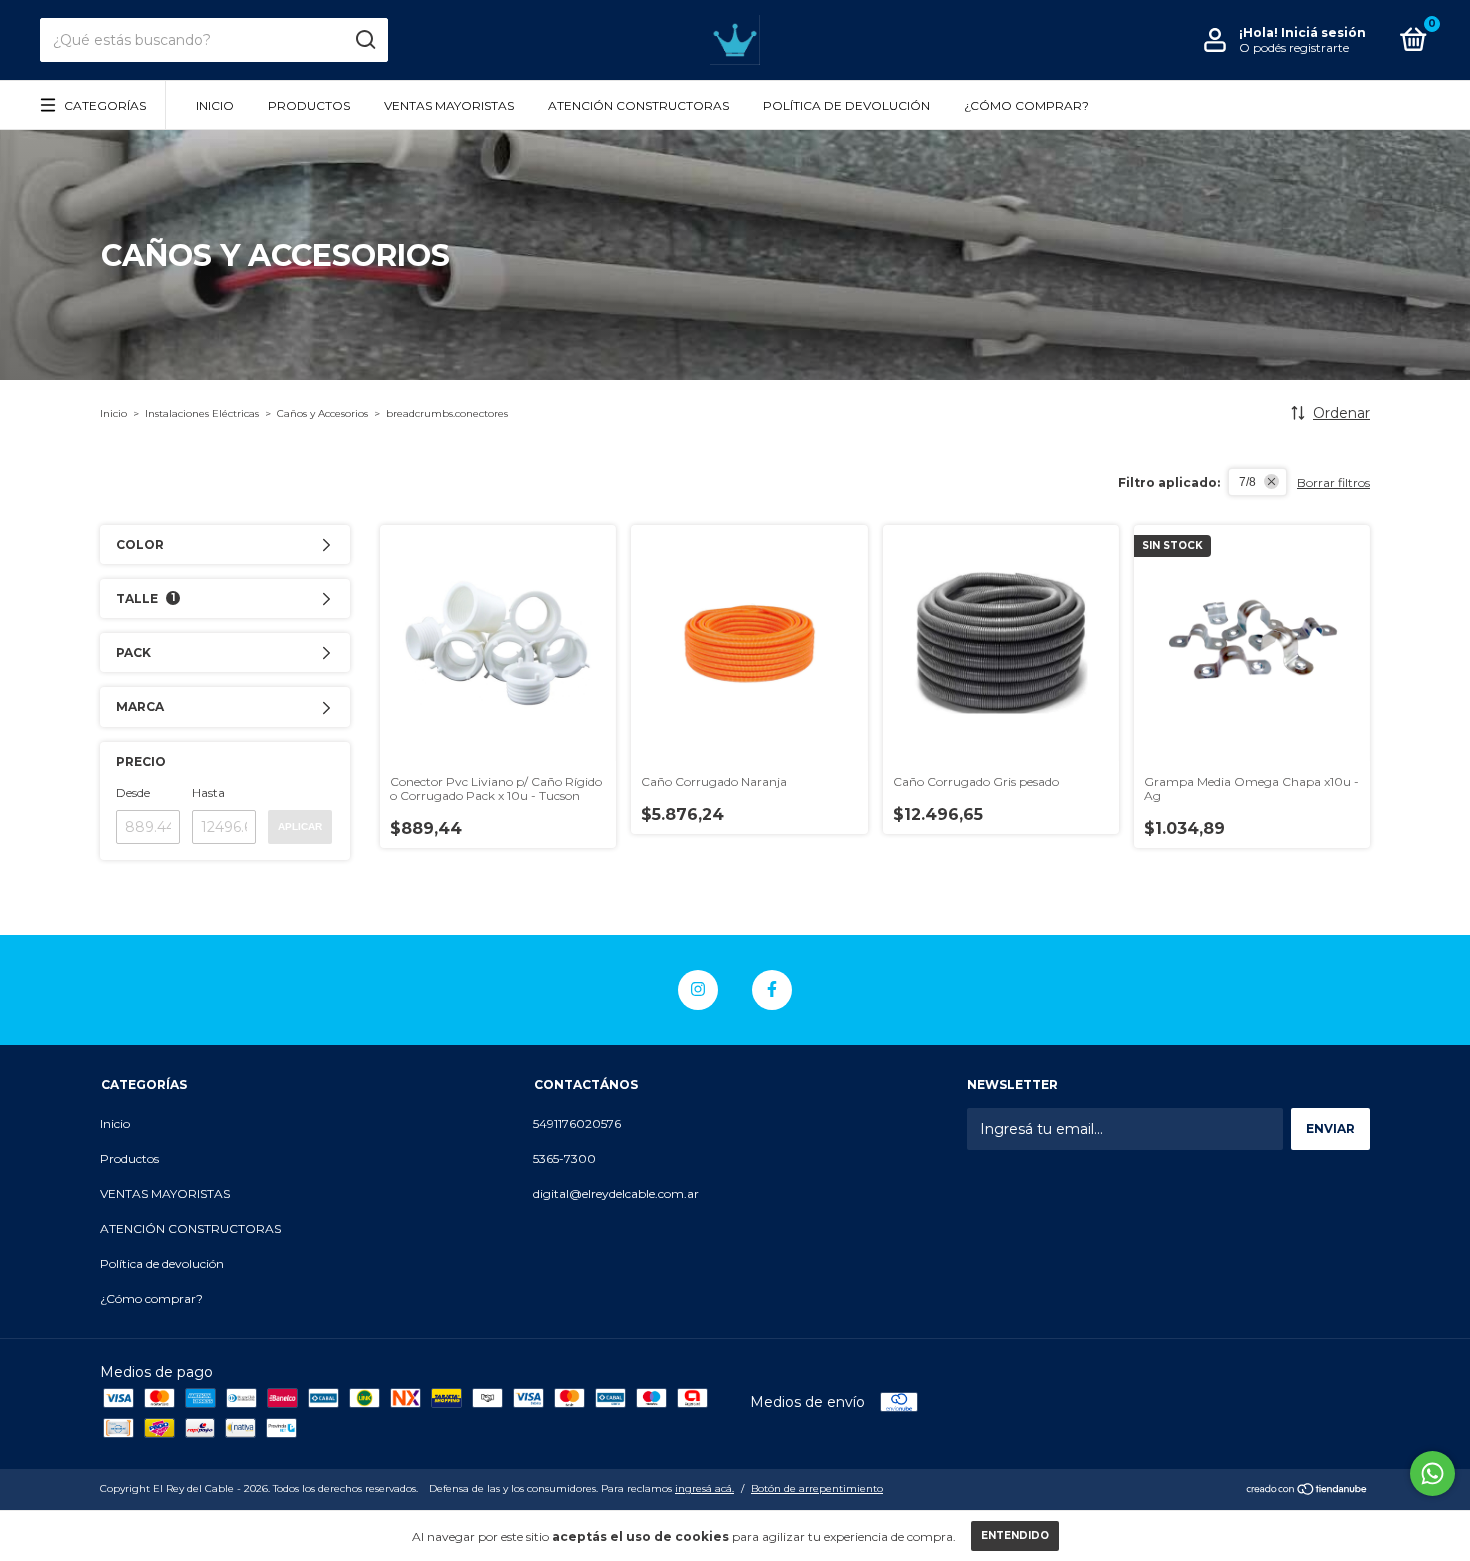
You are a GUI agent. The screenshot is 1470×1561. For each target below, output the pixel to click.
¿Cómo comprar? (1026, 105)
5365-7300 (564, 1158)
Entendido (1015, 1535)
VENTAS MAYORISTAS (449, 105)
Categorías (105, 105)
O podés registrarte (1294, 47)
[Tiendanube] (1307, 1491)
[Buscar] (364, 40)
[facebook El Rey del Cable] (772, 990)
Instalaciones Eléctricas (202, 413)
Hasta (208, 792)
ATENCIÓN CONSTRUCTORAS (638, 105)
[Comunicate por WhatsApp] (1432, 1473)
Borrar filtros (1333, 482)
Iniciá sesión (1323, 32)
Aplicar (300, 826)
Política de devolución (846, 105)
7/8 (1247, 482)
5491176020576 (577, 1123)
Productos (309, 105)
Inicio (215, 105)
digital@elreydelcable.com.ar (616, 1193)
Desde (133, 792)
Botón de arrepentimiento (817, 1488)
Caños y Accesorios (322, 413)
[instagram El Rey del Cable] (698, 990)
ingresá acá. (704, 1488)
